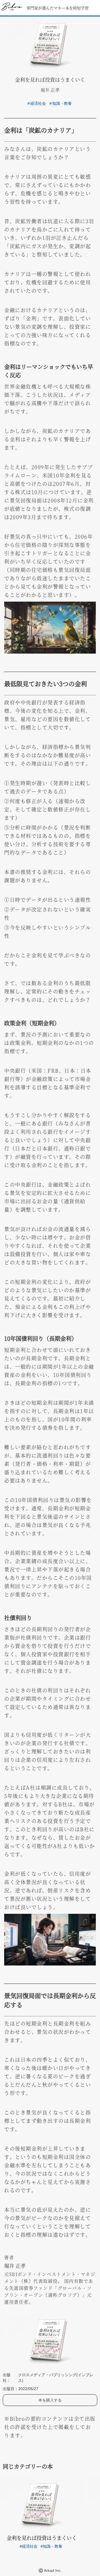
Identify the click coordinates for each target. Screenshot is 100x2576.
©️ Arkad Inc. (50, 2570)
